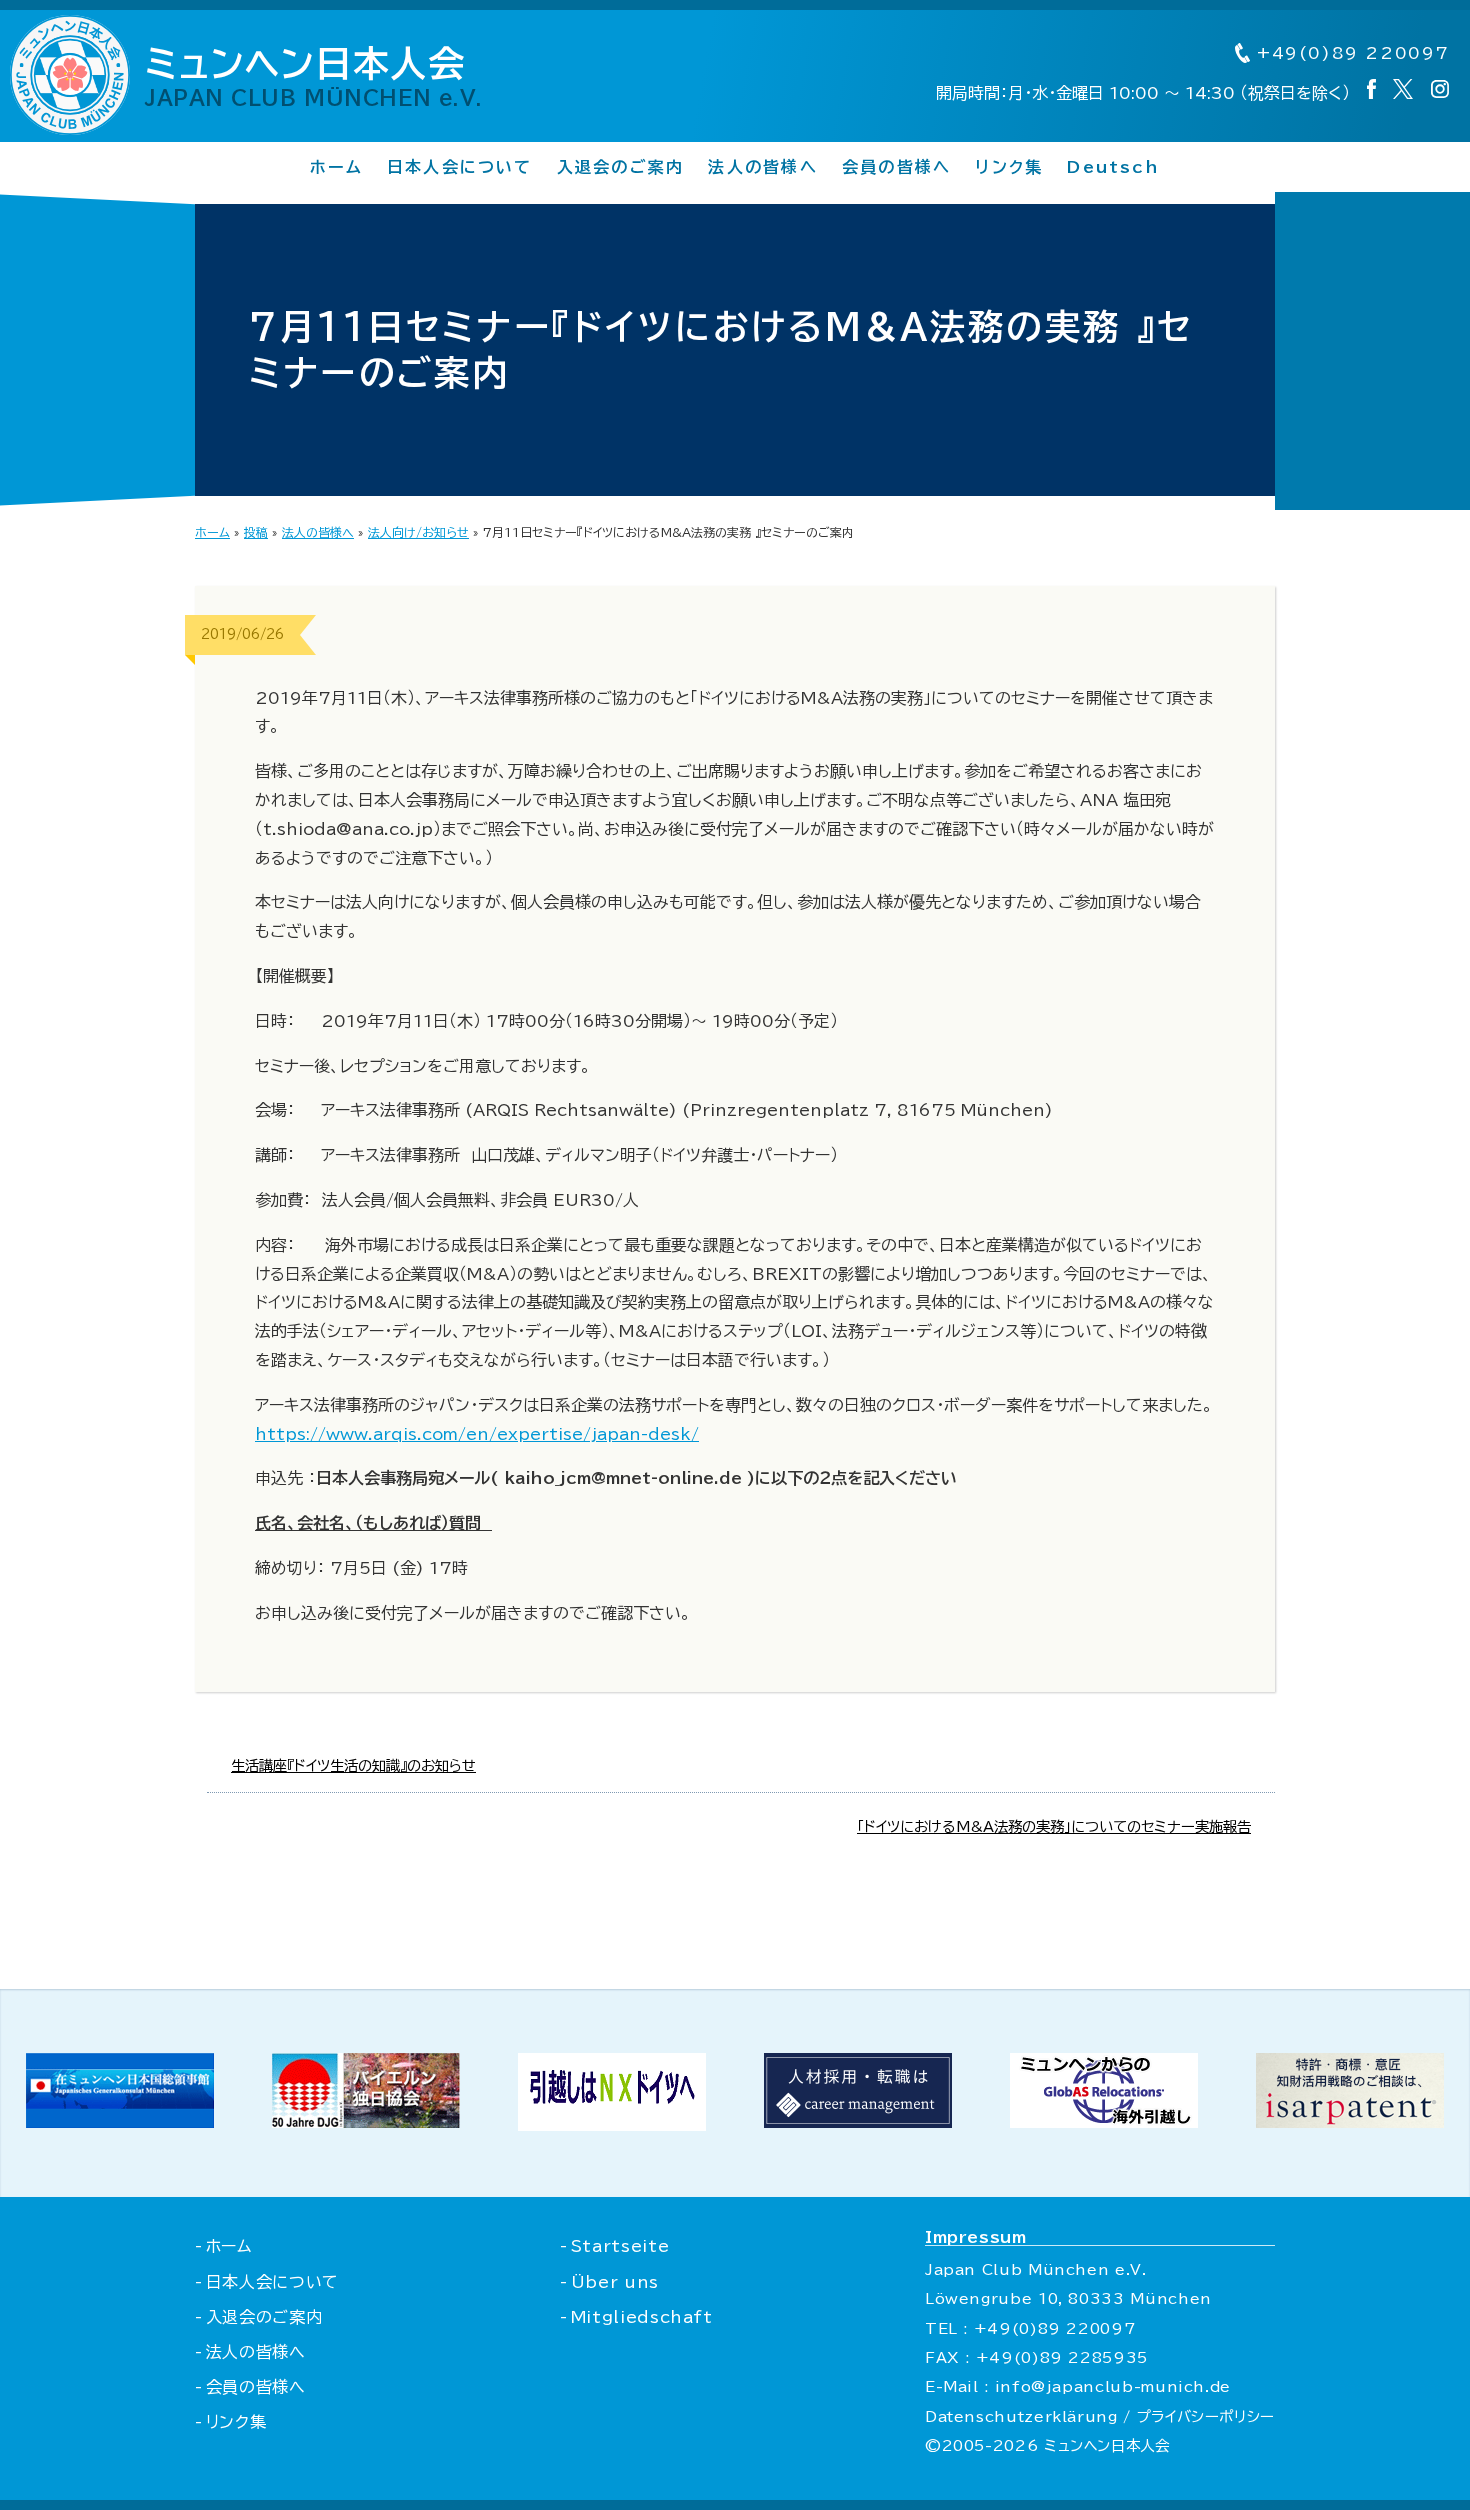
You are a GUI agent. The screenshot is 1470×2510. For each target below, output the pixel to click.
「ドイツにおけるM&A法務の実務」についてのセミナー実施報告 (1054, 1826)
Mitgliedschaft (642, 2317)
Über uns (615, 2282)
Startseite (620, 2246)
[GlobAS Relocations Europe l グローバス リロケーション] (1104, 2122)
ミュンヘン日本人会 (314, 76)
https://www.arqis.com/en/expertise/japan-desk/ (477, 1434)
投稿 (256, 532)
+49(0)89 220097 (1350, 53)
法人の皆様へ (762, 167)
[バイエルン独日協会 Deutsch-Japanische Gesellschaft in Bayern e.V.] (366, 2122)
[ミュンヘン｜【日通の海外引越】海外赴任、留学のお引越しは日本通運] (612, 2125)
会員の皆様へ (896, 167)
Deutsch (1113, 167)
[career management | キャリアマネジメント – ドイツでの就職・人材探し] (858, 2122)
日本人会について (460, 167)
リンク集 (1009, 167)
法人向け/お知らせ (418, 532)
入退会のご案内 (621, 167)
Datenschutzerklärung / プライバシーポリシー (1100, 2416)
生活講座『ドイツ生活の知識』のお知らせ (353, 1765)
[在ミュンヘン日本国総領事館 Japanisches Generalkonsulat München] (120, 2122)
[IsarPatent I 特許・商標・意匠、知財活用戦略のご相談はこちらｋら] (1350, 2122)
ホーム (336, 167)
